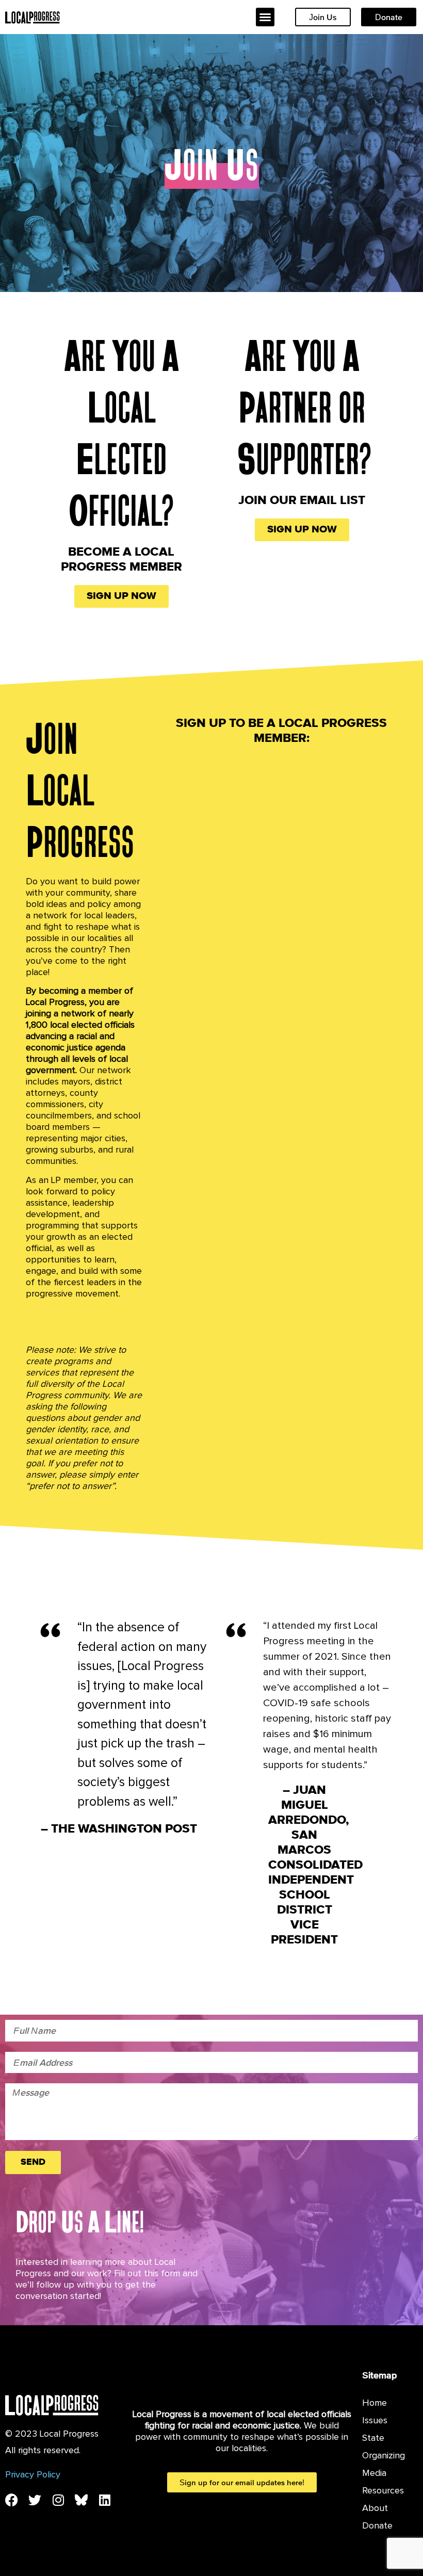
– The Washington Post (119, 1829)
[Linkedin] (104, 2500)
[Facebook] (12, 2500)
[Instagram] (58, 2500)
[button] (265, 17)
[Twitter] (35, 2500)
